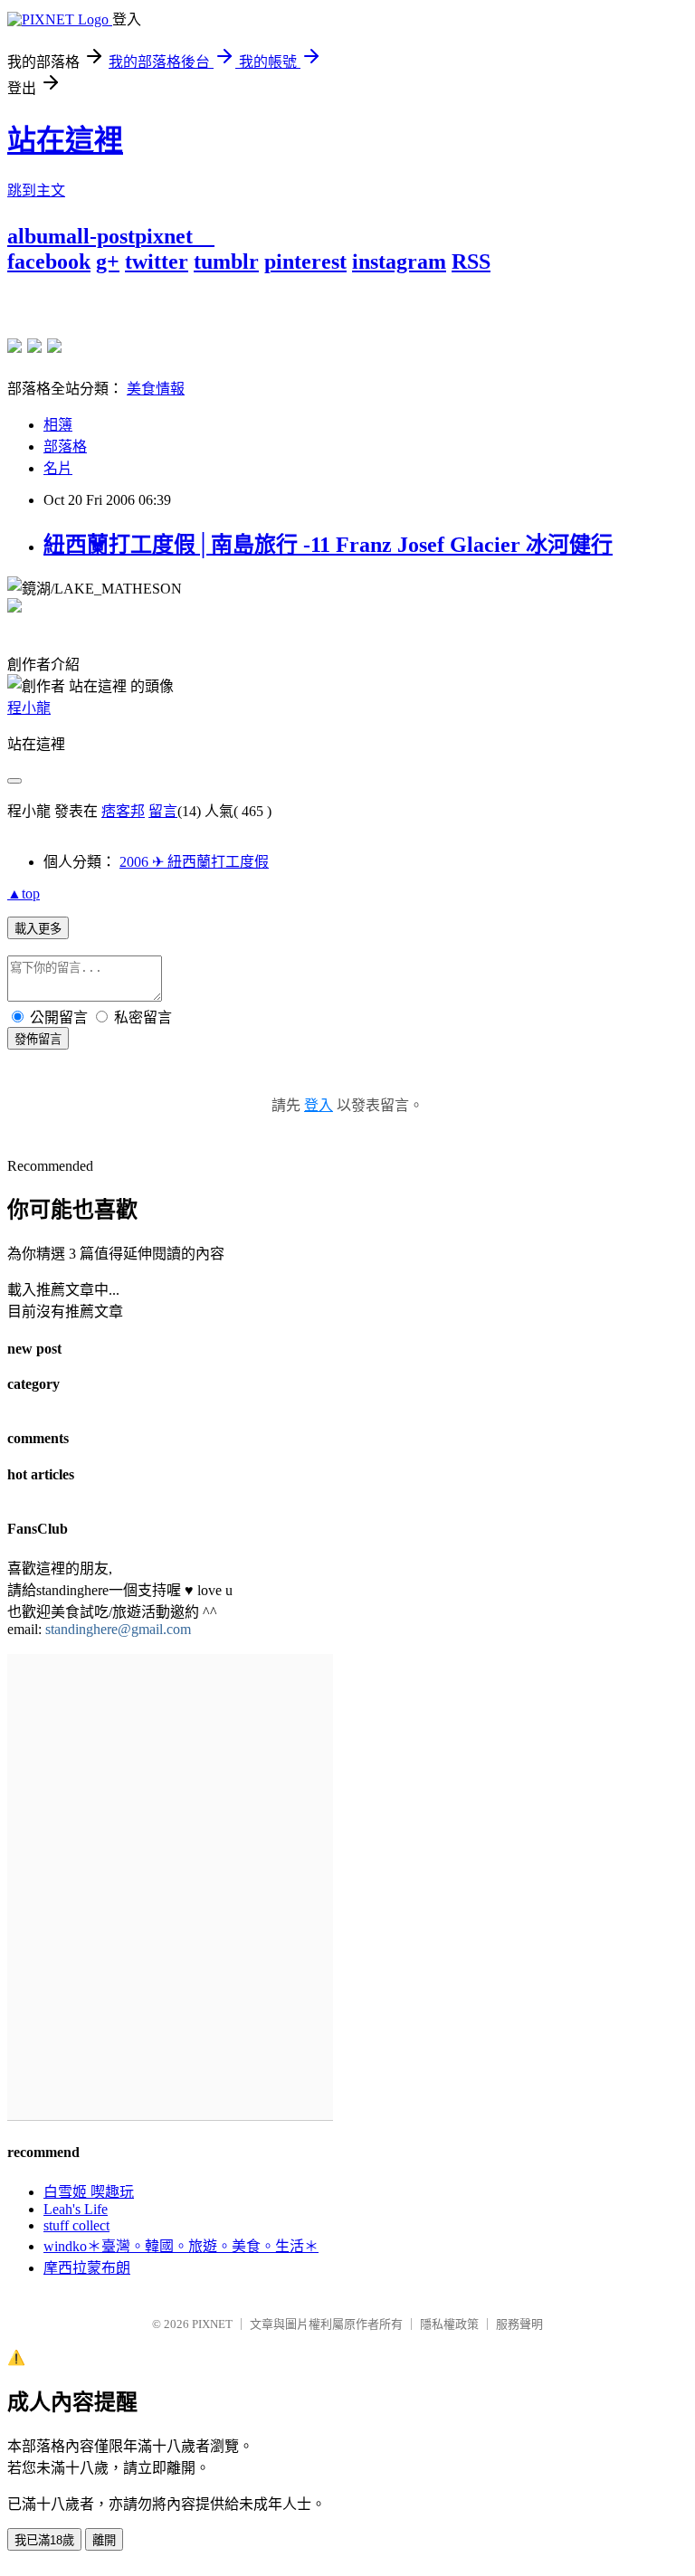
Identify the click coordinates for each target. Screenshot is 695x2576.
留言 (163, 811)
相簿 (58, 425)
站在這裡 (65, 140)
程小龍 (29, 708)
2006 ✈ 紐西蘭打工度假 (194, 862)
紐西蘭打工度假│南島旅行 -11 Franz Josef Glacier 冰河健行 (328, 545)
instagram (399, 261)
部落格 (65, 447)
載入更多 (38, 929)
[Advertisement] (219, 301)
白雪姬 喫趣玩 (89, 2192)
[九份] (54, 346)
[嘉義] (34, 346)
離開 (104, 2540)
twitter (157, 261)
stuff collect (76, 2225)
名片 (58, 468)
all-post (100, 236)
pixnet (164, 236)
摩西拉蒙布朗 (87, 2268)
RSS (471, 261)
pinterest (305, 261)
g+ (108, 261)
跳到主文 (36, 190)
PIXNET (212, 2324)
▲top (24, 894)
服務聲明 (519, 2324)
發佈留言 (38, 1039)
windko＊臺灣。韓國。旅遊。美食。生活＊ (181, 2246)
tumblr (226, 261)
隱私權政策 (449, 2324)
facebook (49, 261)
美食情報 (156, 389)
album (37, 236)
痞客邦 (123, 811)
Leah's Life (76, 2209)
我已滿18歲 (44, 2540)
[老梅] (14, 346)
